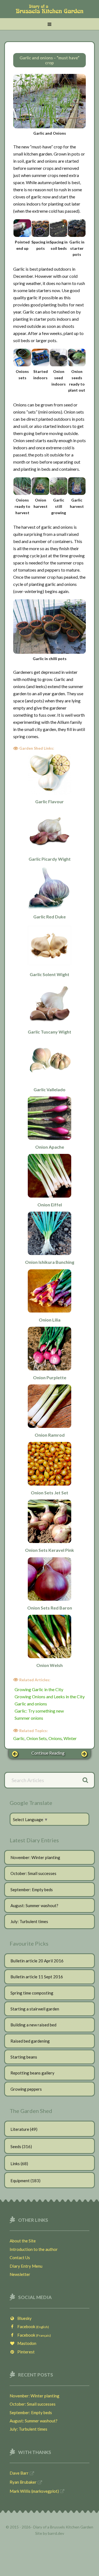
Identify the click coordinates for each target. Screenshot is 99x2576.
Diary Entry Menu (26, 2266)
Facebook (32, 2326)
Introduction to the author (34, 2249)
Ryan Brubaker (23, 2482)
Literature (20, 2129)
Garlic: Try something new (39, 1711)
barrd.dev (56, 2533)
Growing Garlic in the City (39, 1689)
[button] (50, 24)
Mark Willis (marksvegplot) (34, 2491)
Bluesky (23, 2318)
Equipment (20, 2181)
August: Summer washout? (34, 1905)
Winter (70, 1738)
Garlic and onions (31, 1704)
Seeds (16, 2146)
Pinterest (25, 2352)
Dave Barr (19, 2473)
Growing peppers (26, 2089)
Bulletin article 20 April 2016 (37, 1961)
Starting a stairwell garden (35, 2009)
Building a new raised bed (33, 2025)
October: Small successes (33, 1873)
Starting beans (24, 2057)
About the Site (23, 2241)
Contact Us (20, 2258)
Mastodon (26, 2343)
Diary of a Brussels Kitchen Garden (50, 12)
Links (15, 2164)
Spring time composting (32, 1993)
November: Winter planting (35, 1857)
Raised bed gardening (30, 2041)
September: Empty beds (32, 1890)
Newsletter (20, 2274)
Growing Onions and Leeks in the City (50, 1696)
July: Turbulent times (29, 1921)
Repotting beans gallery (32, 2073)
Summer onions (29, 1718)
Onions (55, 1738)
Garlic (19, 1738)
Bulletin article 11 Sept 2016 (37, 1977)
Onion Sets (37, 1738)
